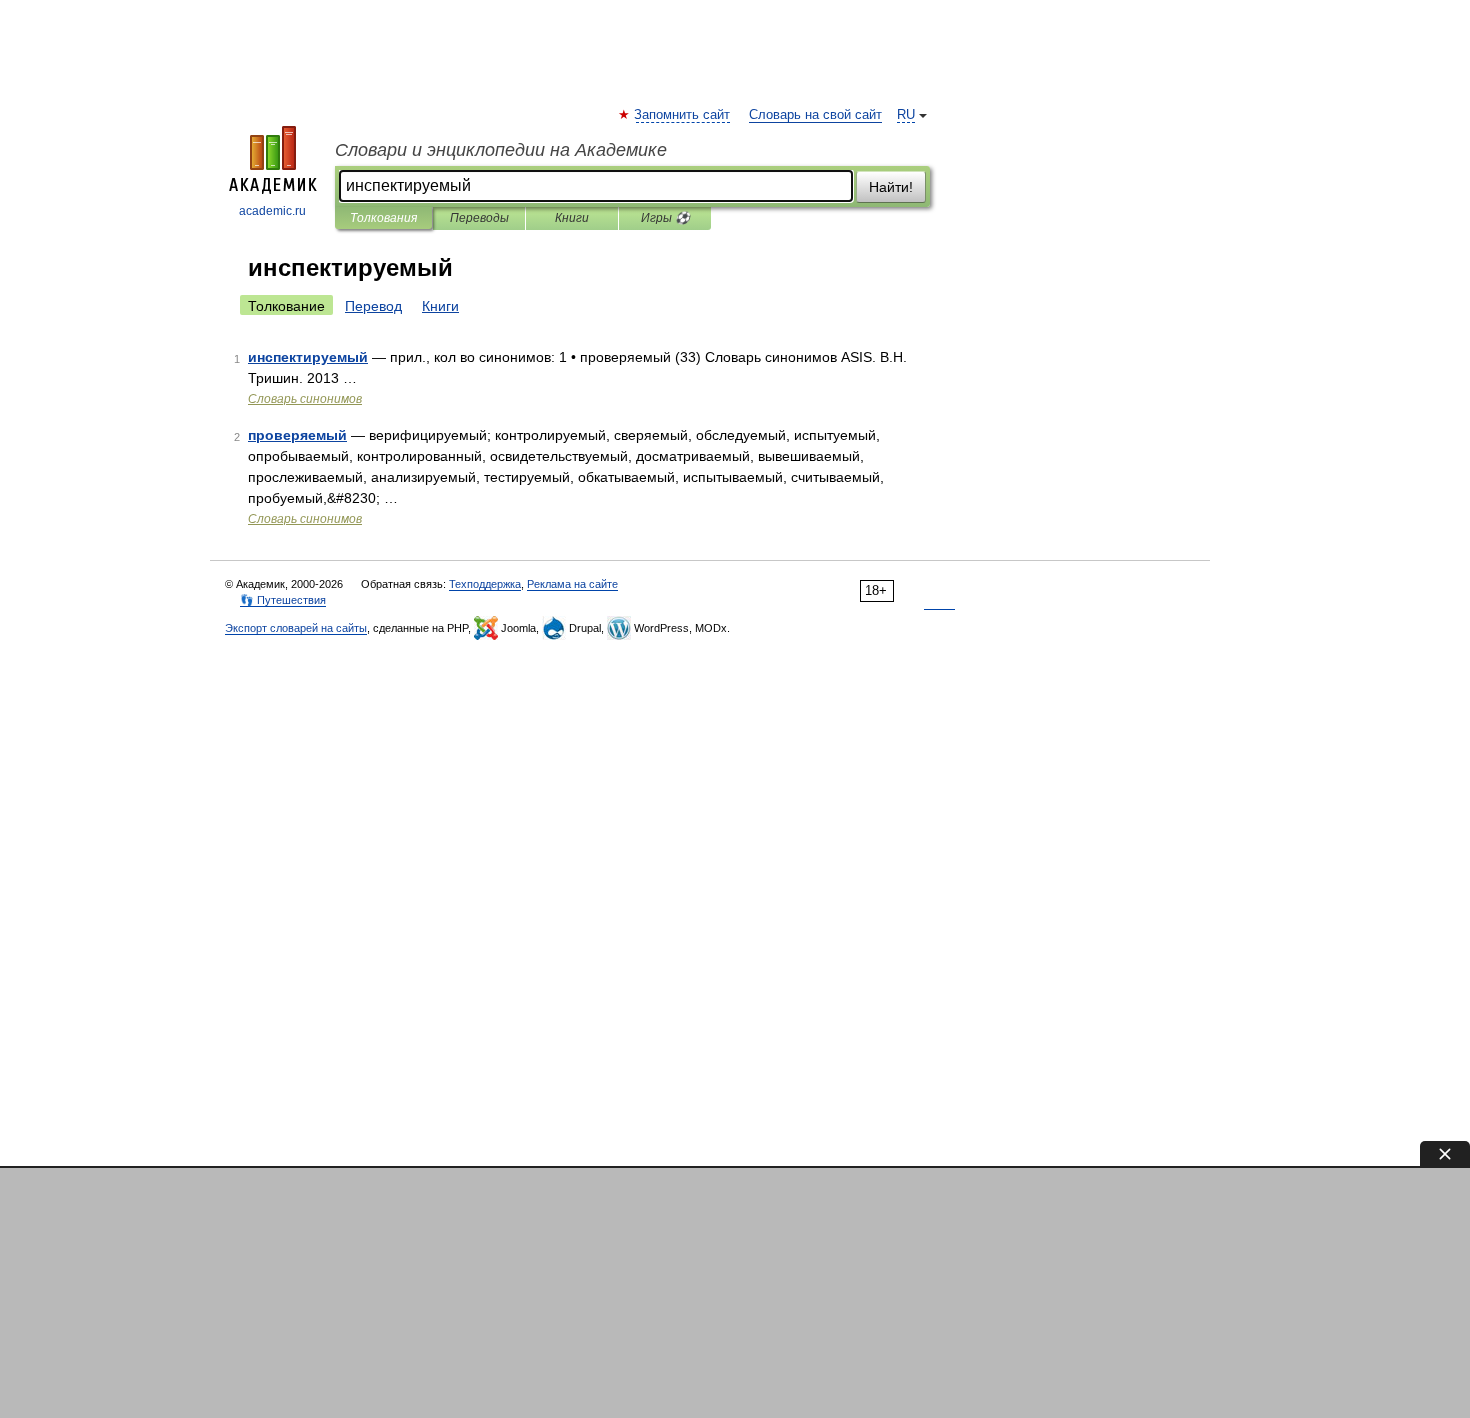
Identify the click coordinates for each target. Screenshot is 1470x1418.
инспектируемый (308, 357)
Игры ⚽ (665, 218)
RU (906, 115)
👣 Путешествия (283, 600)
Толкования (383, 218)
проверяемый (297, 435)
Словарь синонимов (305, 399)
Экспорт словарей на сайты (296, 628)
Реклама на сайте (572, 584)
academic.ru (272, 211)
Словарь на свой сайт (815, 115)
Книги (572, 218)
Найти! (891, 187)
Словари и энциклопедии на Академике (501, 150)
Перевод (373, 306)
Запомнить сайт (683, 115)
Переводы (479, 218)
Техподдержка (485, 584)
